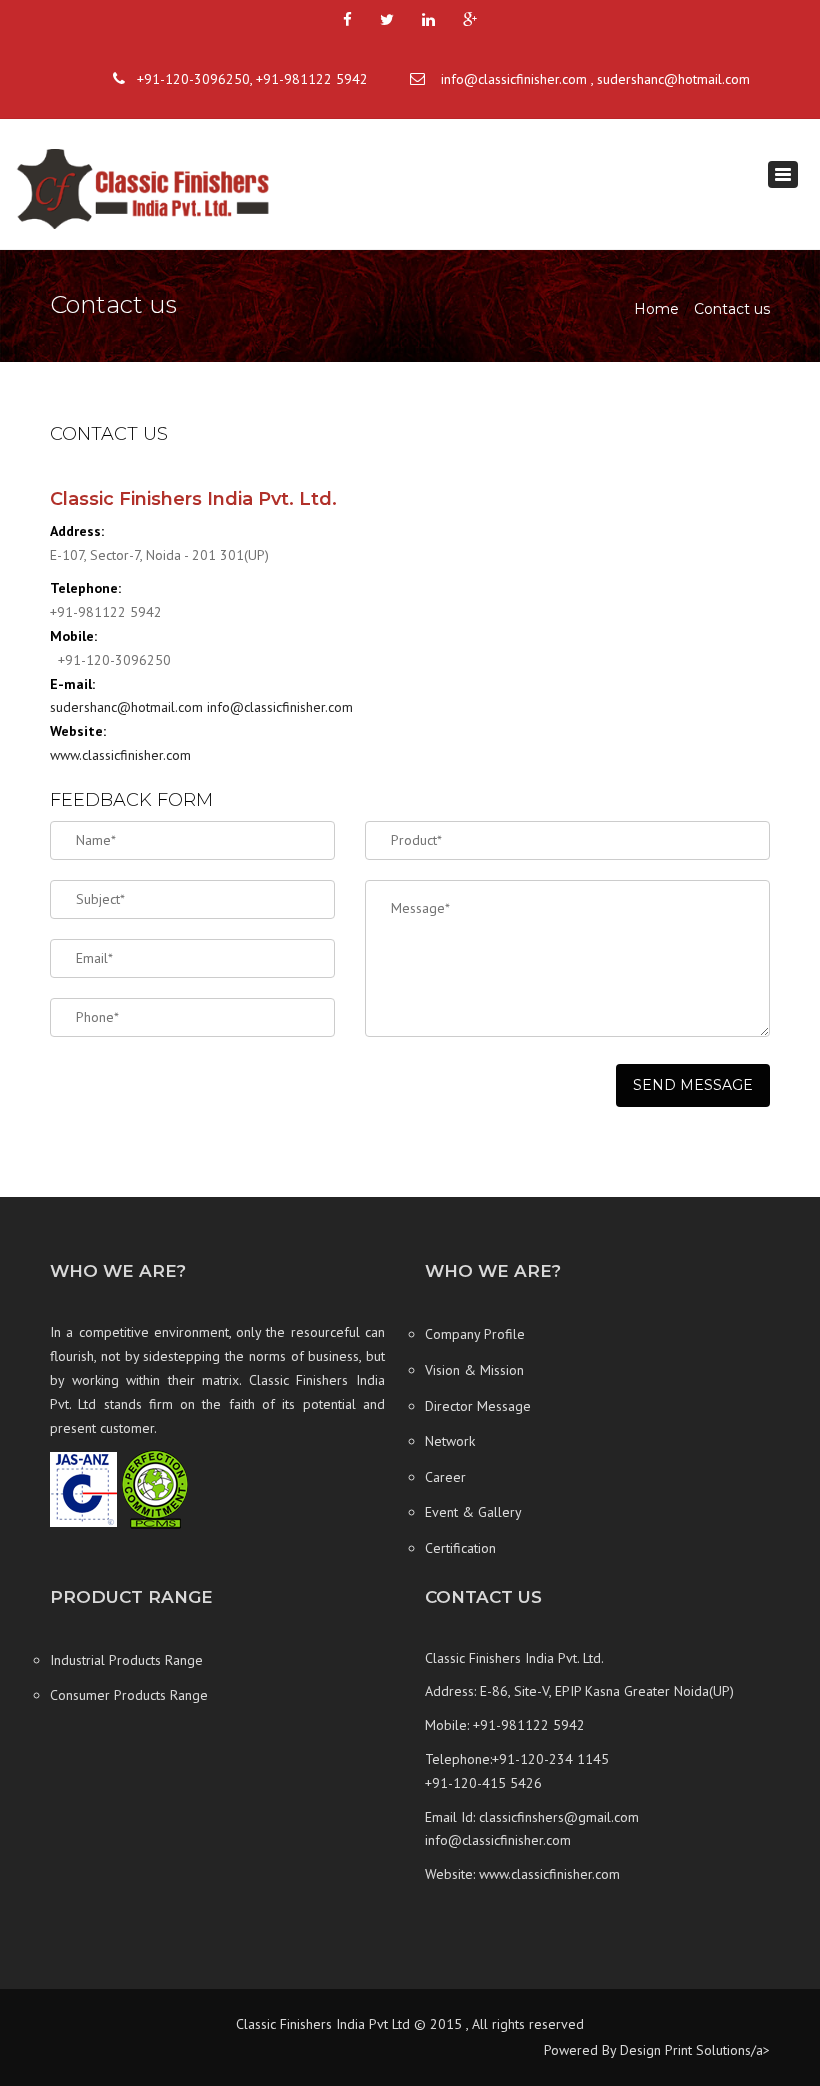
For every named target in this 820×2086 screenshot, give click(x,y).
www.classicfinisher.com (120, 755)
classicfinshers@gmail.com (559, 1817)
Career (445, 1477)
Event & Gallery (473, 1512)
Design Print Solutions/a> (693, 2050)
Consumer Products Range (129, 1695)
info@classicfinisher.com (514, 79)
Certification (460, 1548)
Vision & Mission (474, 1370)
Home (656, 309)
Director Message (478, 1406)
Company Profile (475, 1334)
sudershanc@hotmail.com (673, 79)
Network (450, 1441)
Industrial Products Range (126, 1660)
